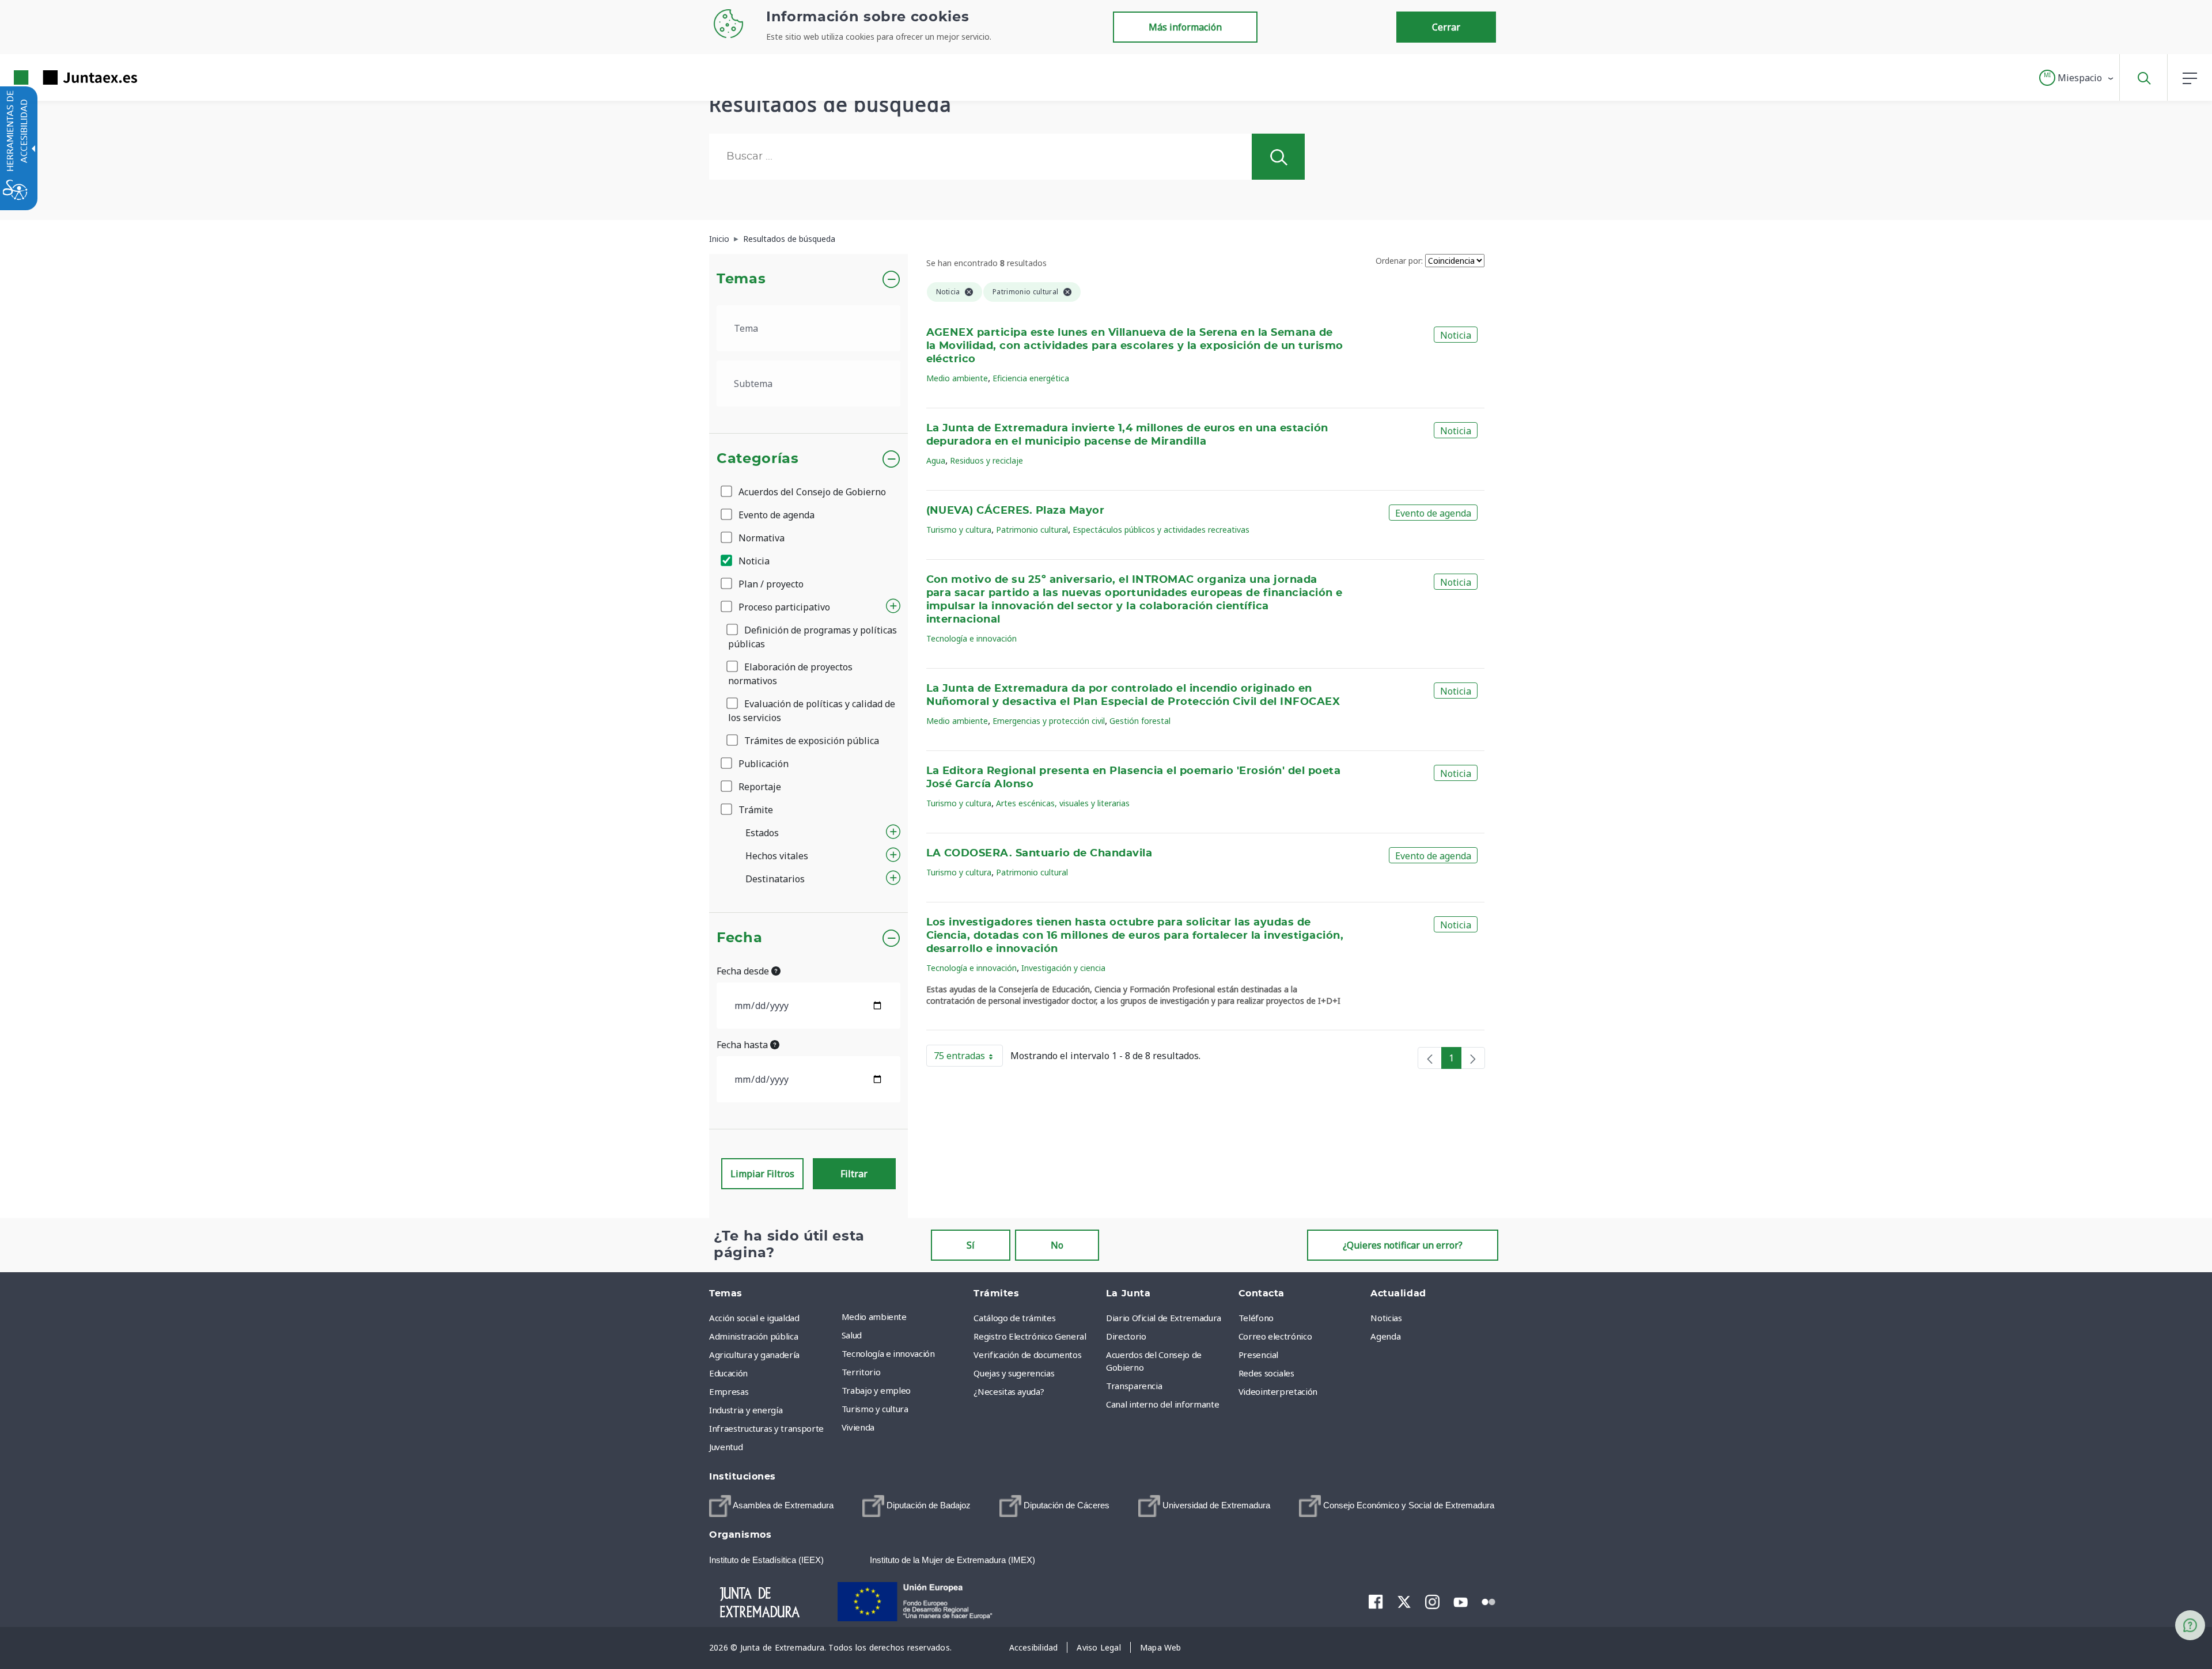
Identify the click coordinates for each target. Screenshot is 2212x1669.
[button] (2077, 78)
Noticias (1386, 1318)
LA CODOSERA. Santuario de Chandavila (1039, 854)
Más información (1185, 27)
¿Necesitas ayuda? (1009, 1391)
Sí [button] (971, 1245)
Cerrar (1446, 27)
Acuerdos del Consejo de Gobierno (811, 492)
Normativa (760, 538)
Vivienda (858, 1427)
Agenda (1385, 1336)
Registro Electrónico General (1030, 1336)
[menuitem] (905, 1317)
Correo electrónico (1275, 1336)
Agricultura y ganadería (754, 1355)
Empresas (729, 1391)
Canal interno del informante (1162, 1404)
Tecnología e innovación (971, 638)
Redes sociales (1266, 1373)
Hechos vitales (777, 856)
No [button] (1057, 1245)
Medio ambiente (957, 378)
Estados (762, 833)
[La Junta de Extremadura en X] (1404, 1602)
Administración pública (753, 1336)
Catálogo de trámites (1014, 1318)
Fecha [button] (739, 938)
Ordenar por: (1399, 261)
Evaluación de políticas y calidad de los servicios (812, 711)
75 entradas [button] (968, 1058)
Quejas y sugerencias (1014, 1373)
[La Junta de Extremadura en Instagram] (1432, 1602)
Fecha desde (744, 971)
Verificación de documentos (1027, 1355)
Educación (728, 1373)
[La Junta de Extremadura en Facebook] (1376, 1602)
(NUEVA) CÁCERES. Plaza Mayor (1016, 511)
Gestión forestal (1140, 721)
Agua (936, 460)
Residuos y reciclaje (986, 460)
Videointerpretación (1278, 1391)
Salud (852, 1335)
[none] (1430, 1058)
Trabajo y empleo (876, 1390)
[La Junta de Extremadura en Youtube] (1461, 1601)
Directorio (1126, 1336)
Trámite (755, 810)
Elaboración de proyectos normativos (790, 674)
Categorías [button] (758, 459)
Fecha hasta (743, 1045)
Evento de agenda (775, 515)
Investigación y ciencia (1063, 968)
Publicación (762, 764)
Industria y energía (746, 1410)
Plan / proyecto (770, 584)
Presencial (1259, 1355)
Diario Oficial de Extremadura (1164, 1318)
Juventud (726, 1447)
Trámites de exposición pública (810, 741)
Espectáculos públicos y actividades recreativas (1161, 530)
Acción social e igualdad (754, 1318)
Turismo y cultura (959, 530)
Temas (741, 279)
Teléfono (1256, 1318)
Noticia (753, 561)
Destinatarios (775, 879)
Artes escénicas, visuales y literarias (1063, 803)
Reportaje (759, 787)
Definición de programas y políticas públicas (813, 637)
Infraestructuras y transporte (766, 1428)
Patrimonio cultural (1032, 530)
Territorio (861, 1372)
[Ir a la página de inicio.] (55, 77)
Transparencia (1134, 1386)
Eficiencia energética (1031, 378)
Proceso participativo (783, 607)
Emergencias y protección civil (1049, 721)
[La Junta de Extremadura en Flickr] (1489, 1601)
